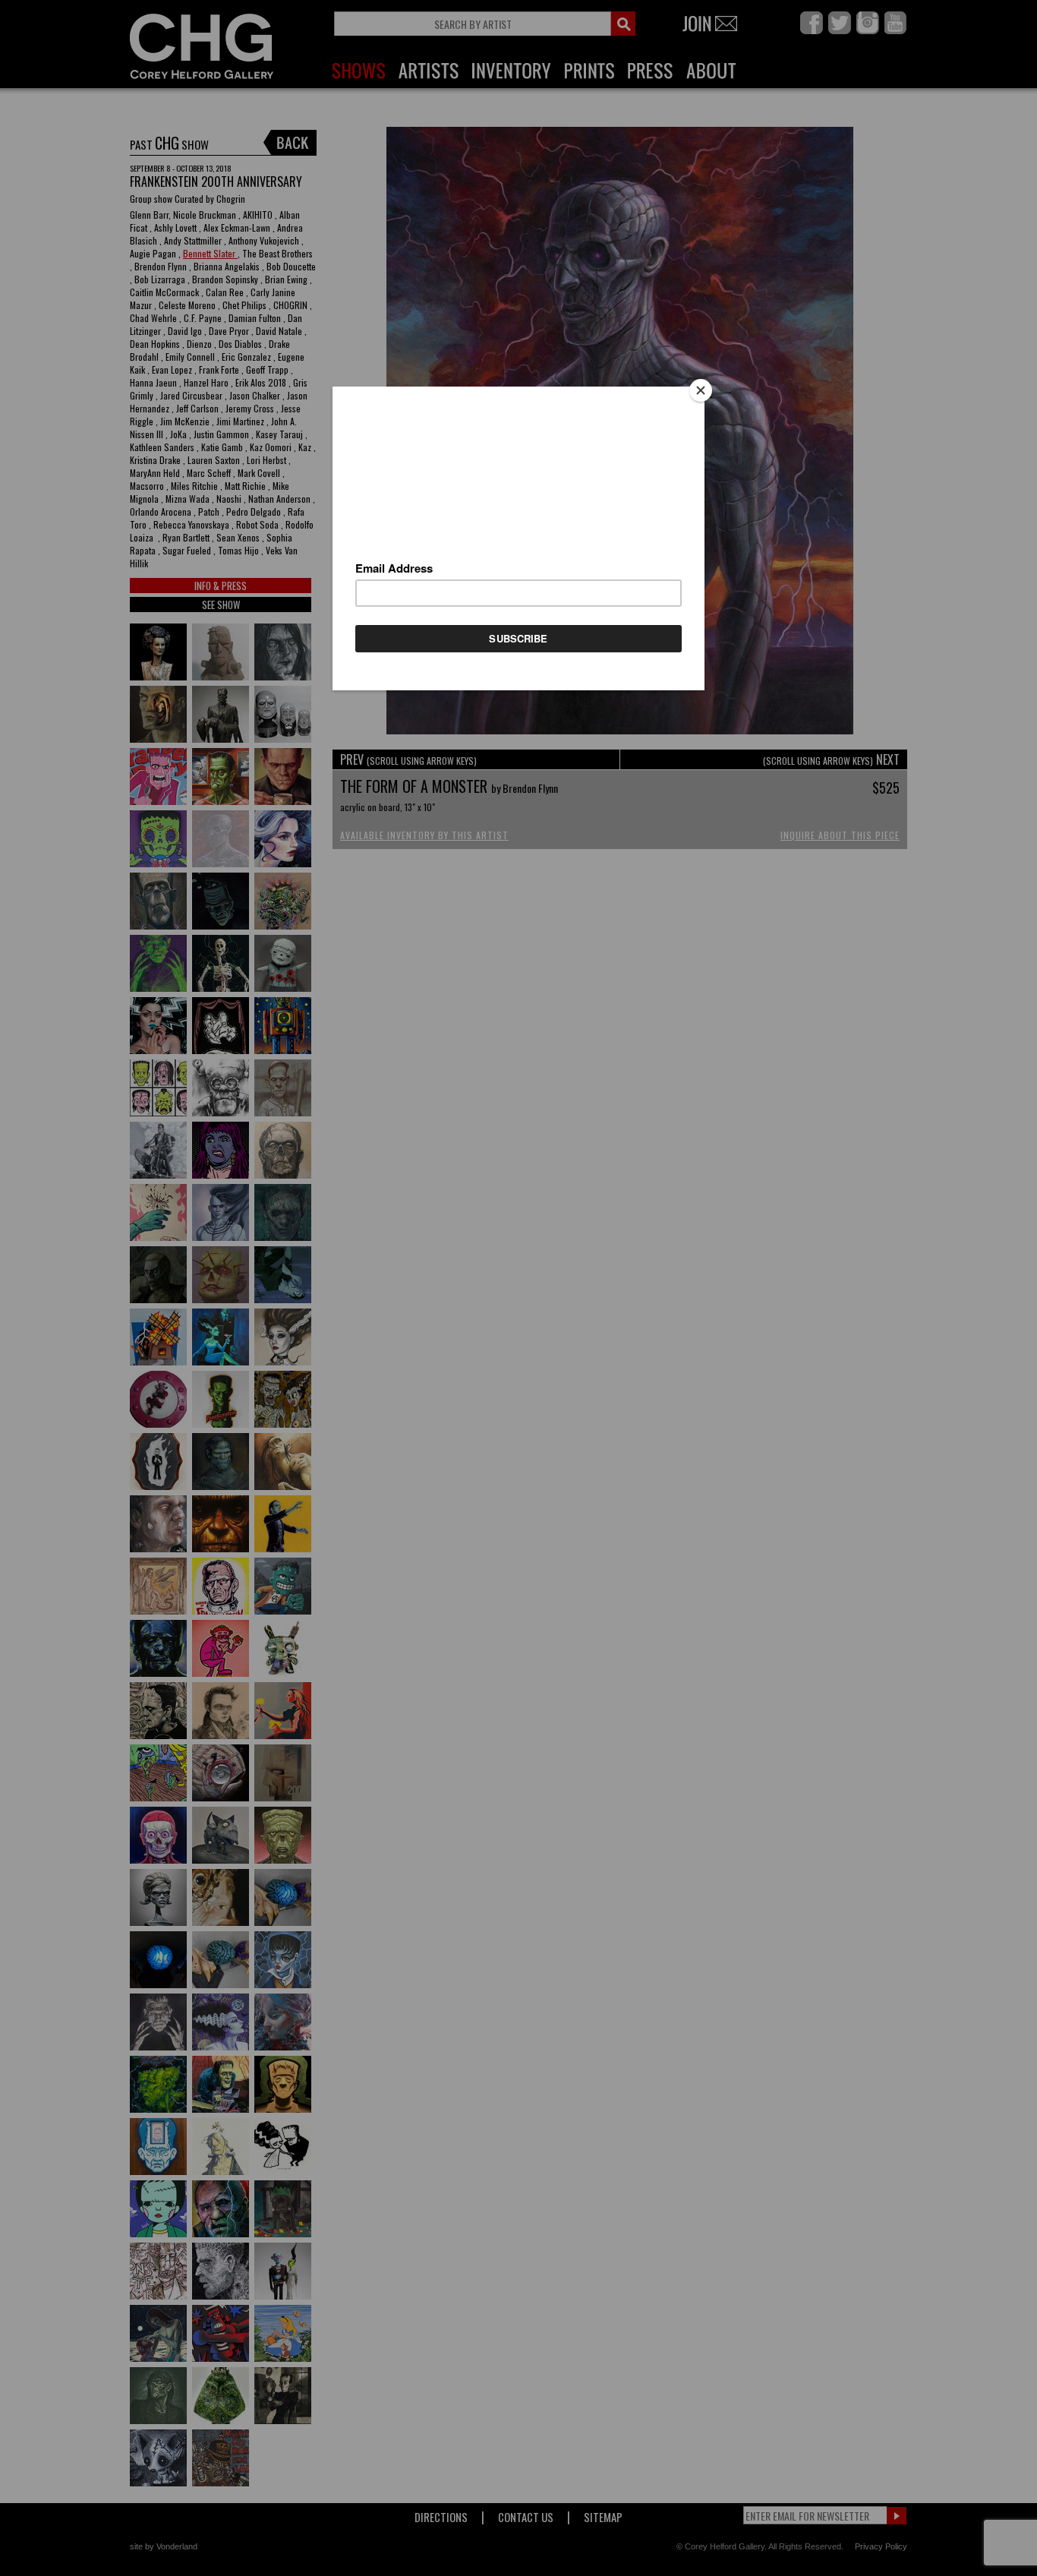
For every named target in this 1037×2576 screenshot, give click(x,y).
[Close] (701, 390)
